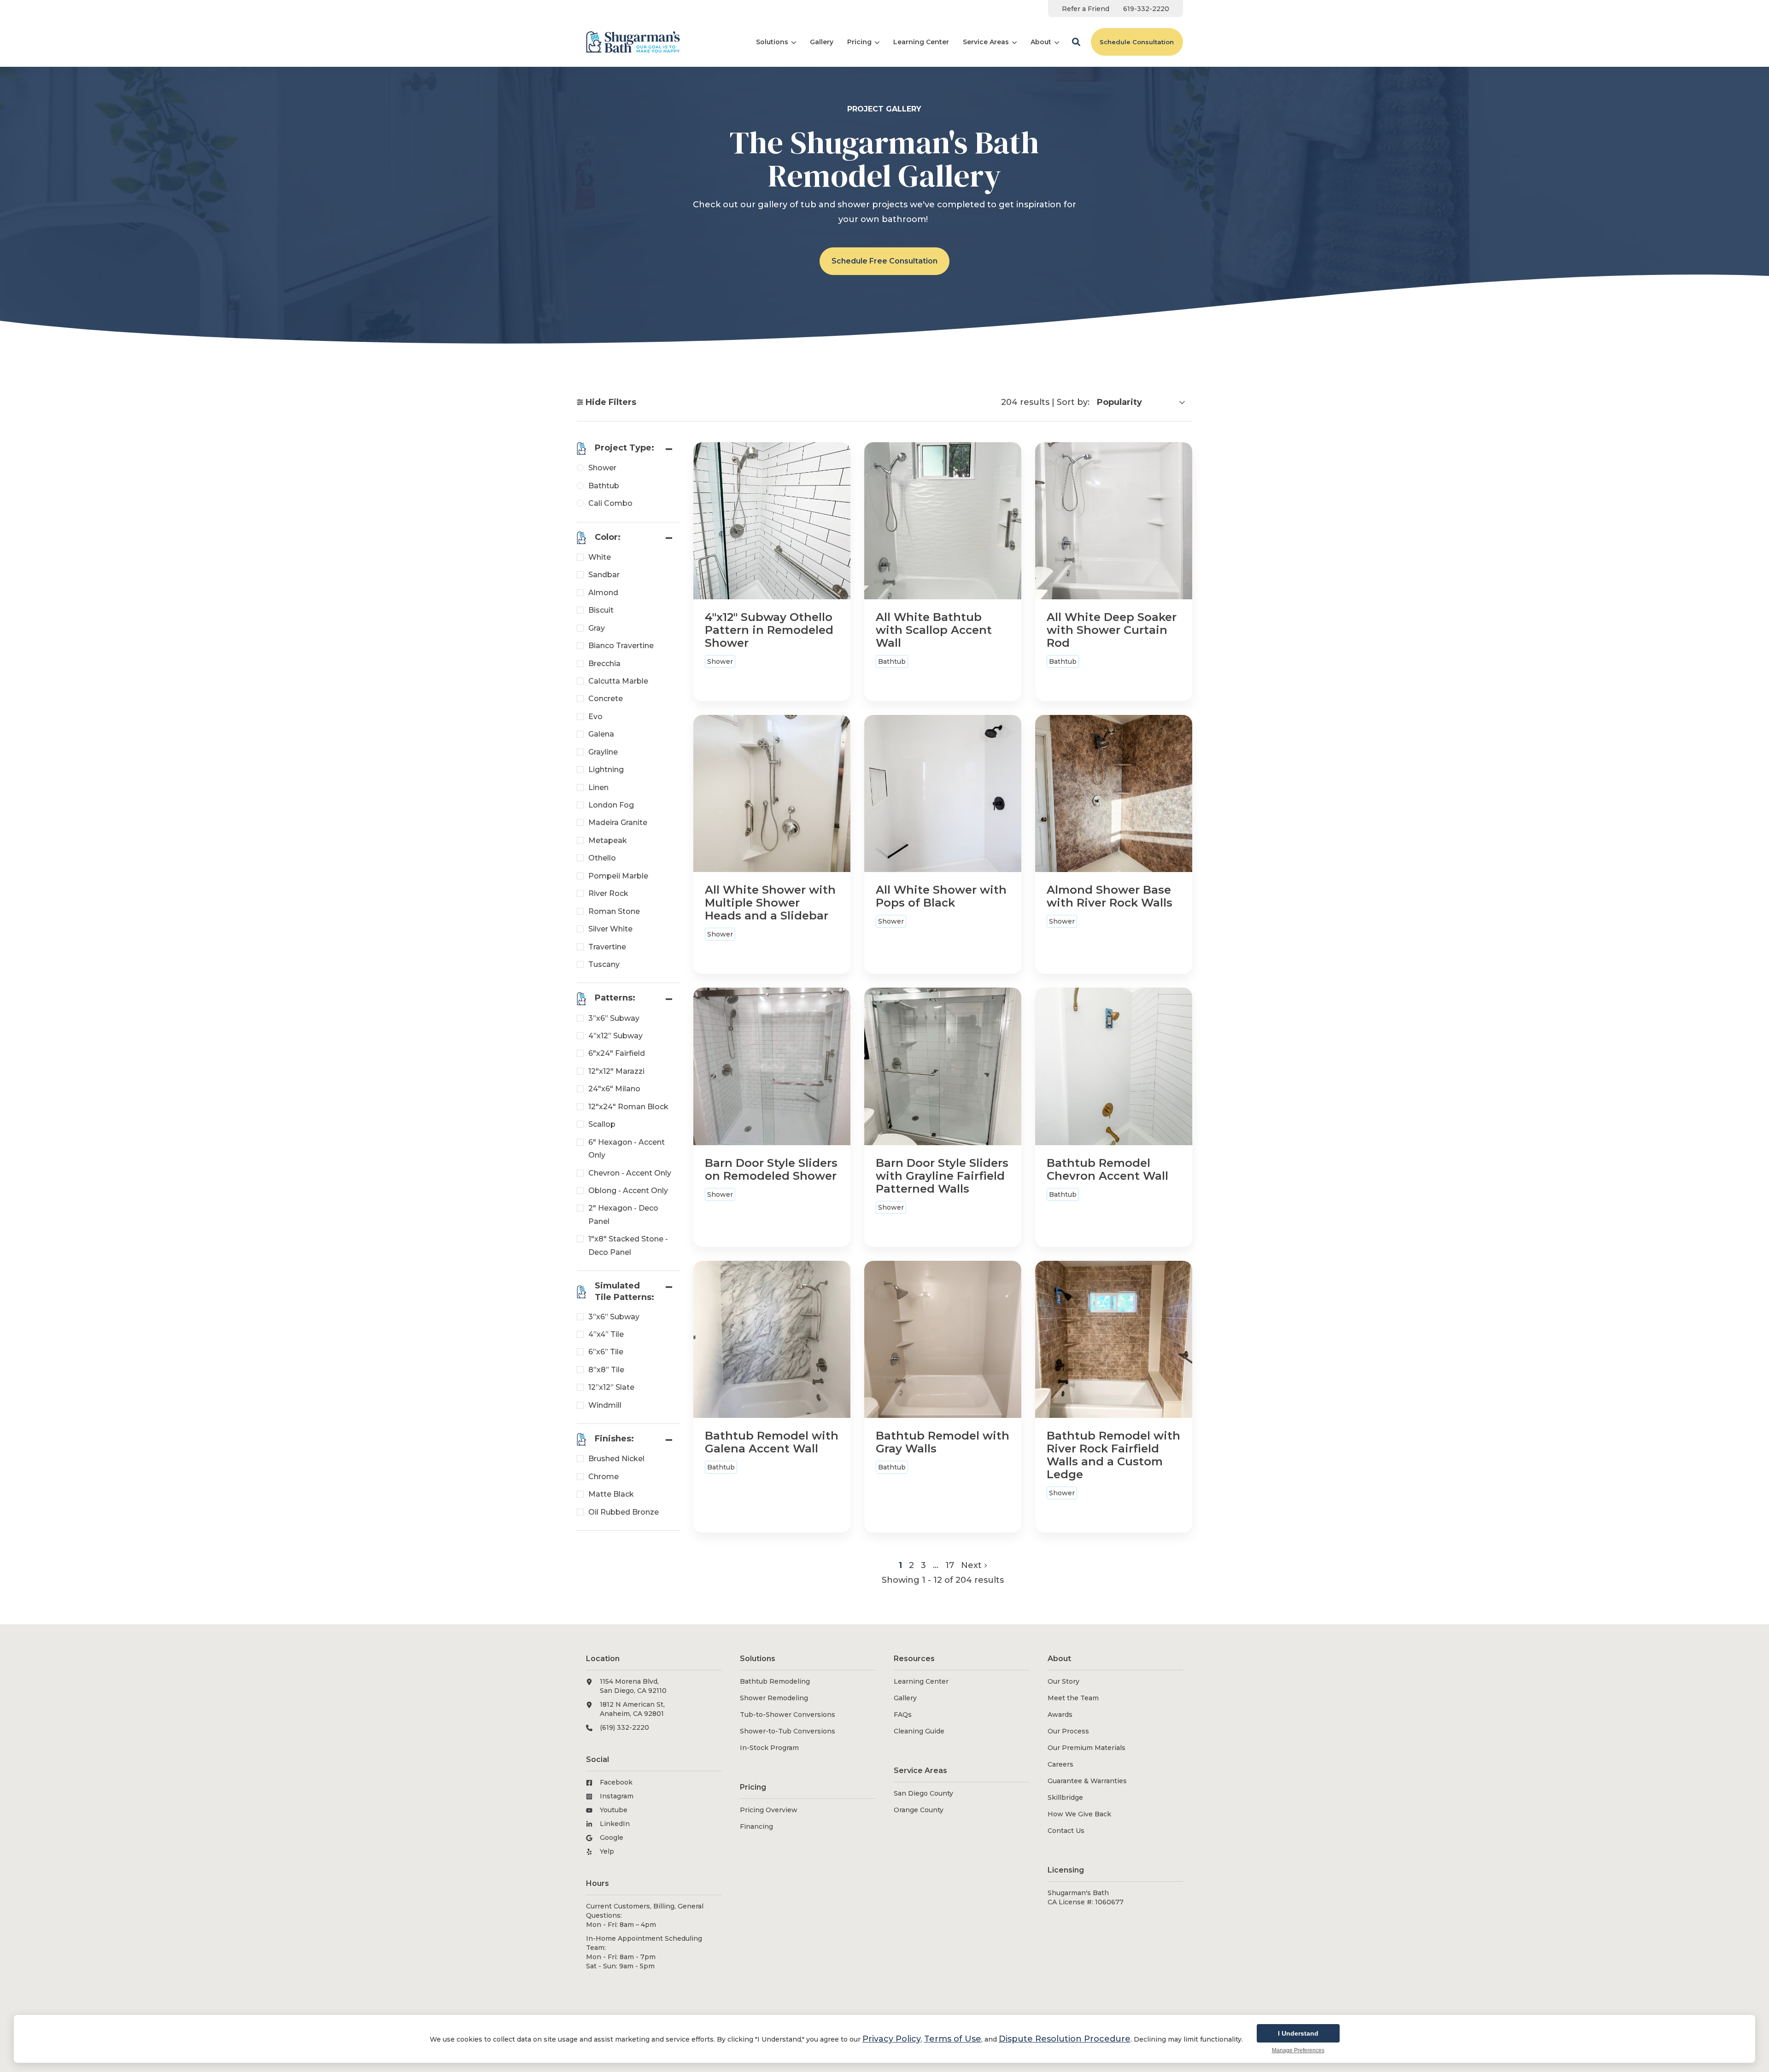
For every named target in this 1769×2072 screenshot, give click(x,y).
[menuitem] (1086, 9)
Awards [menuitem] (1060, 1715)
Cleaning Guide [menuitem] (919, 1731)
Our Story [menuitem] (1063, 1681)
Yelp (607, 1851)
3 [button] (925, 1565)
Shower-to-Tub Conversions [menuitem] (788, 1731)
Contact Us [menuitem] (1066, 1831)
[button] (1076, 42)
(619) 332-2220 (624, 1727)
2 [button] (913, 1565)
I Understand (1298, 2033)
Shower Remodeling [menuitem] (774, 1698)
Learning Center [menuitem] (921, 1681)
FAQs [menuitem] (903, 1715)
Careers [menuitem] (1060, 1764)
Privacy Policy (892, 2039)
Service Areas (986, 42)
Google (612, 1838)
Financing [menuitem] (756, 1826)
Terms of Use (953, 2039)
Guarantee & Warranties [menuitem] (1087, 1781)
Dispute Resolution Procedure (1065, 2039)
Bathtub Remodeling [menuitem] (775, 1681)
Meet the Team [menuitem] (1073, 1698)
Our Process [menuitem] (1068, 1731)
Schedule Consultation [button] (1137, 42)
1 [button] (902, 1565)
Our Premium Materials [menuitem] (1087, 1748)
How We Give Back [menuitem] (1079, 1814)
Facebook (616, 1782)
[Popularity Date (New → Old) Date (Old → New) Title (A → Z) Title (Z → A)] (1141, 402)
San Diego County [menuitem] (923, 1793)
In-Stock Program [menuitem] (769, 1748)
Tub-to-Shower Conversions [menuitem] (788, 1715)
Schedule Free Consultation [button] (884, 261)
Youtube (614, 1810)
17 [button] (950, 1565)
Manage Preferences (1298, 2050)
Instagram (617, 1796)
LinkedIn (615, 1824)
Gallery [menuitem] (905, 1698)
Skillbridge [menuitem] (1065, 1797)
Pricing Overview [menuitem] (769, 1810)
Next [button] (972, 1565)
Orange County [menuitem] (919, 1810)
